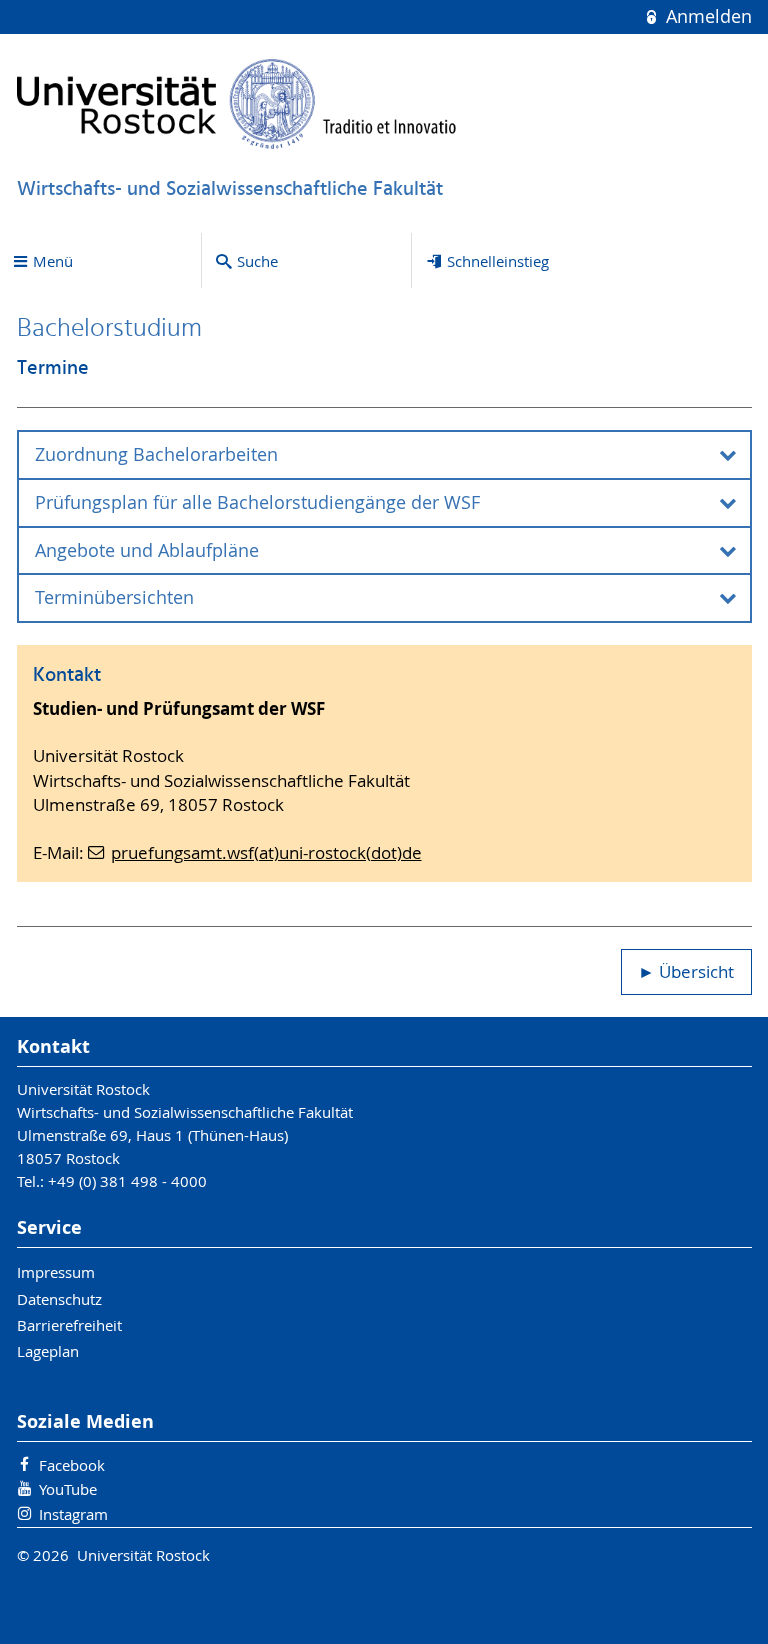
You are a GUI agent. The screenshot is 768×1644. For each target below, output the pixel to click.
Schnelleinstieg (498, 261)
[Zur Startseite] (237, 103)
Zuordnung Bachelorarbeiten (156, 454)
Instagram (73, 1514)
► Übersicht (686, 972)
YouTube (68, 1489)
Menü (53, 261)
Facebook (72, 1465)
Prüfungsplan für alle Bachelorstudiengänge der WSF (257, 502)
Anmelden (706, 16)
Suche (257, 261)
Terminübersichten (114, 597)
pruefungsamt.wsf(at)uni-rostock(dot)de (266, 853)
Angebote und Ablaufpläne (147, 550)
